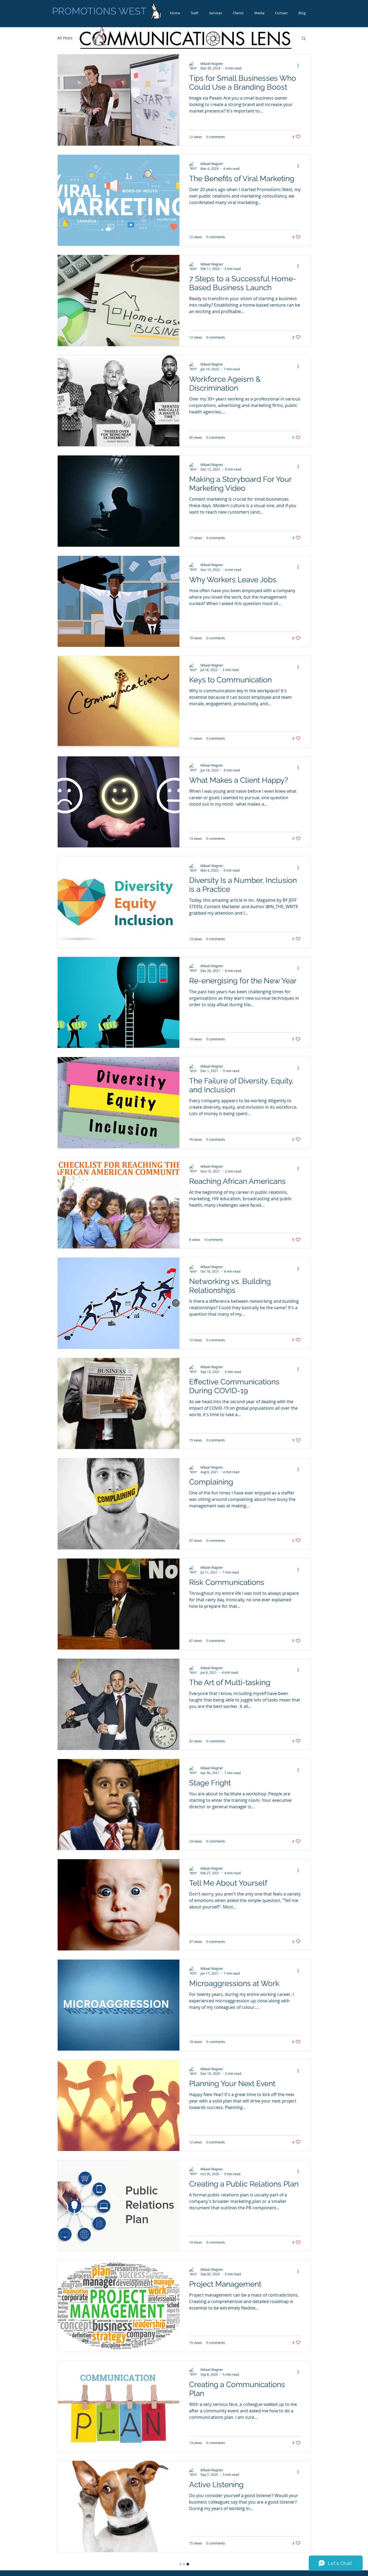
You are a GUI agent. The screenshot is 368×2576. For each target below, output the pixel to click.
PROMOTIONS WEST (99, 11)
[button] (304, 39)
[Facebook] (302, 2573)
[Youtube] (284, 2573)
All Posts (65, 38)
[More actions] (300, 66)
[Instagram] (293, 2573)
